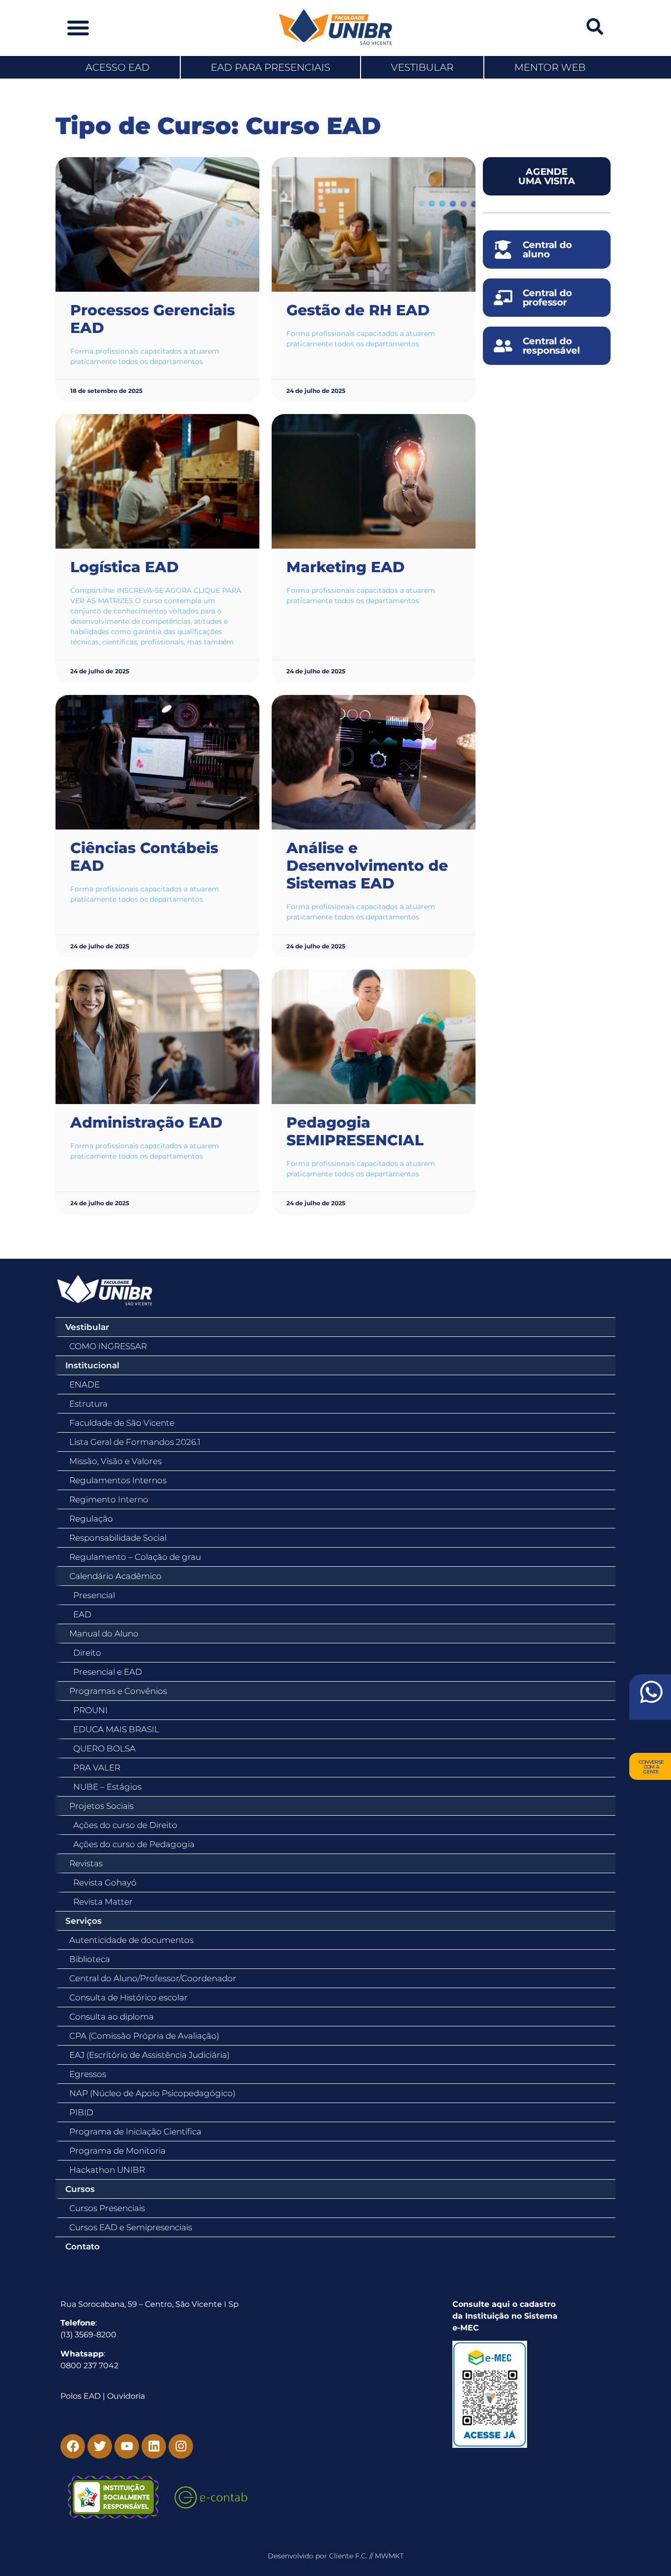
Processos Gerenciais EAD (153, 319)
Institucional (92, 1365)
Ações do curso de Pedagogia (134, 1844)
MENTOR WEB (550, 67)
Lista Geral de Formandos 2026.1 (135, 1442)
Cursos (80, 2189)
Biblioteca (90, 1959)
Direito (87, 1653)
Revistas (86, 1863)
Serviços (84, 1921)
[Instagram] (181, 2446)
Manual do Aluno (104, 1634)
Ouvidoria (126, 2396)
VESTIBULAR (422, 67)
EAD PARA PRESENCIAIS (270, 67)
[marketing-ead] (374, 481)
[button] (78, 28)
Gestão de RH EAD (358, 310)
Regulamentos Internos (118, 1480)
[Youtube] (127, 2446)
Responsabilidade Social (118, 1538)
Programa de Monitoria (117, 2151)
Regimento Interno (109, 1499)
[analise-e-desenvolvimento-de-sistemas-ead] (374, 762)
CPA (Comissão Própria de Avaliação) (144, 2036)
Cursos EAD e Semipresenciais (131, 2227)
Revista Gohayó (105, 1883)
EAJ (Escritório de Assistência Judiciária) (149, 2055)
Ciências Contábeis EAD (144, 857)
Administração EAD (146, 1122)
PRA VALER (97, 1768)
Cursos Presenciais (107, 2208)
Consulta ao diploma (112, 2017)
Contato (83, 2246)
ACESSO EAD (118, 67)
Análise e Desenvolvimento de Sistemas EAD (367, 866)
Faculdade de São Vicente (122, 1423)
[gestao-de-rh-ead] (374, 224)
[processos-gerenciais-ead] (157, 224)
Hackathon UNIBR (107, 2170)
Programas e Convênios (118, 1691)
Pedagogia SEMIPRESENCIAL (355, 1131)
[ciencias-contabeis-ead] (157, 762)
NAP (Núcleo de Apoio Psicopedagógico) (152, 2093)
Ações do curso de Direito (125, 1825)
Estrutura (88, 1404)
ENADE (84, 1385)
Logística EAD (125, 567)
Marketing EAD (346, 567)
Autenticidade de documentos (131, 1940)
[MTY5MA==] (510, 2394)
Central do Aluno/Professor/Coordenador (153, 1978)
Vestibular (87, 1327)
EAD (82, 1614)
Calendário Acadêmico (115, 1576)
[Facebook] (73, 2446)
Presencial (94, 1595)
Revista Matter (103, 1902)
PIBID (81, 2112)
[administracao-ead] (157, 1037)
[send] (650, 1697)
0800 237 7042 (89, 2366)
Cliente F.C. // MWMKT (366, 2556)
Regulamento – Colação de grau (135, 1557)
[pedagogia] (374, 1037)
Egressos (88, 2074)
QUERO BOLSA (104, 1748)
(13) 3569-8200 (88, 2335)
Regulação (91, 1519)
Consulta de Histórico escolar (128, 1997)
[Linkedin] (154, 2446)
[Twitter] (100, 2446)
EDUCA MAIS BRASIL (116, 1729)
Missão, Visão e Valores (115, 1461)
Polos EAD (81, 2396)
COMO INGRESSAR (108, 1346)
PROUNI (90, 1710)
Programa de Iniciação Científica (135, 2132)
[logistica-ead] (157, 481)
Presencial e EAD (108, 1672)
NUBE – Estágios (107, 1787)
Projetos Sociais (101, 1806)
